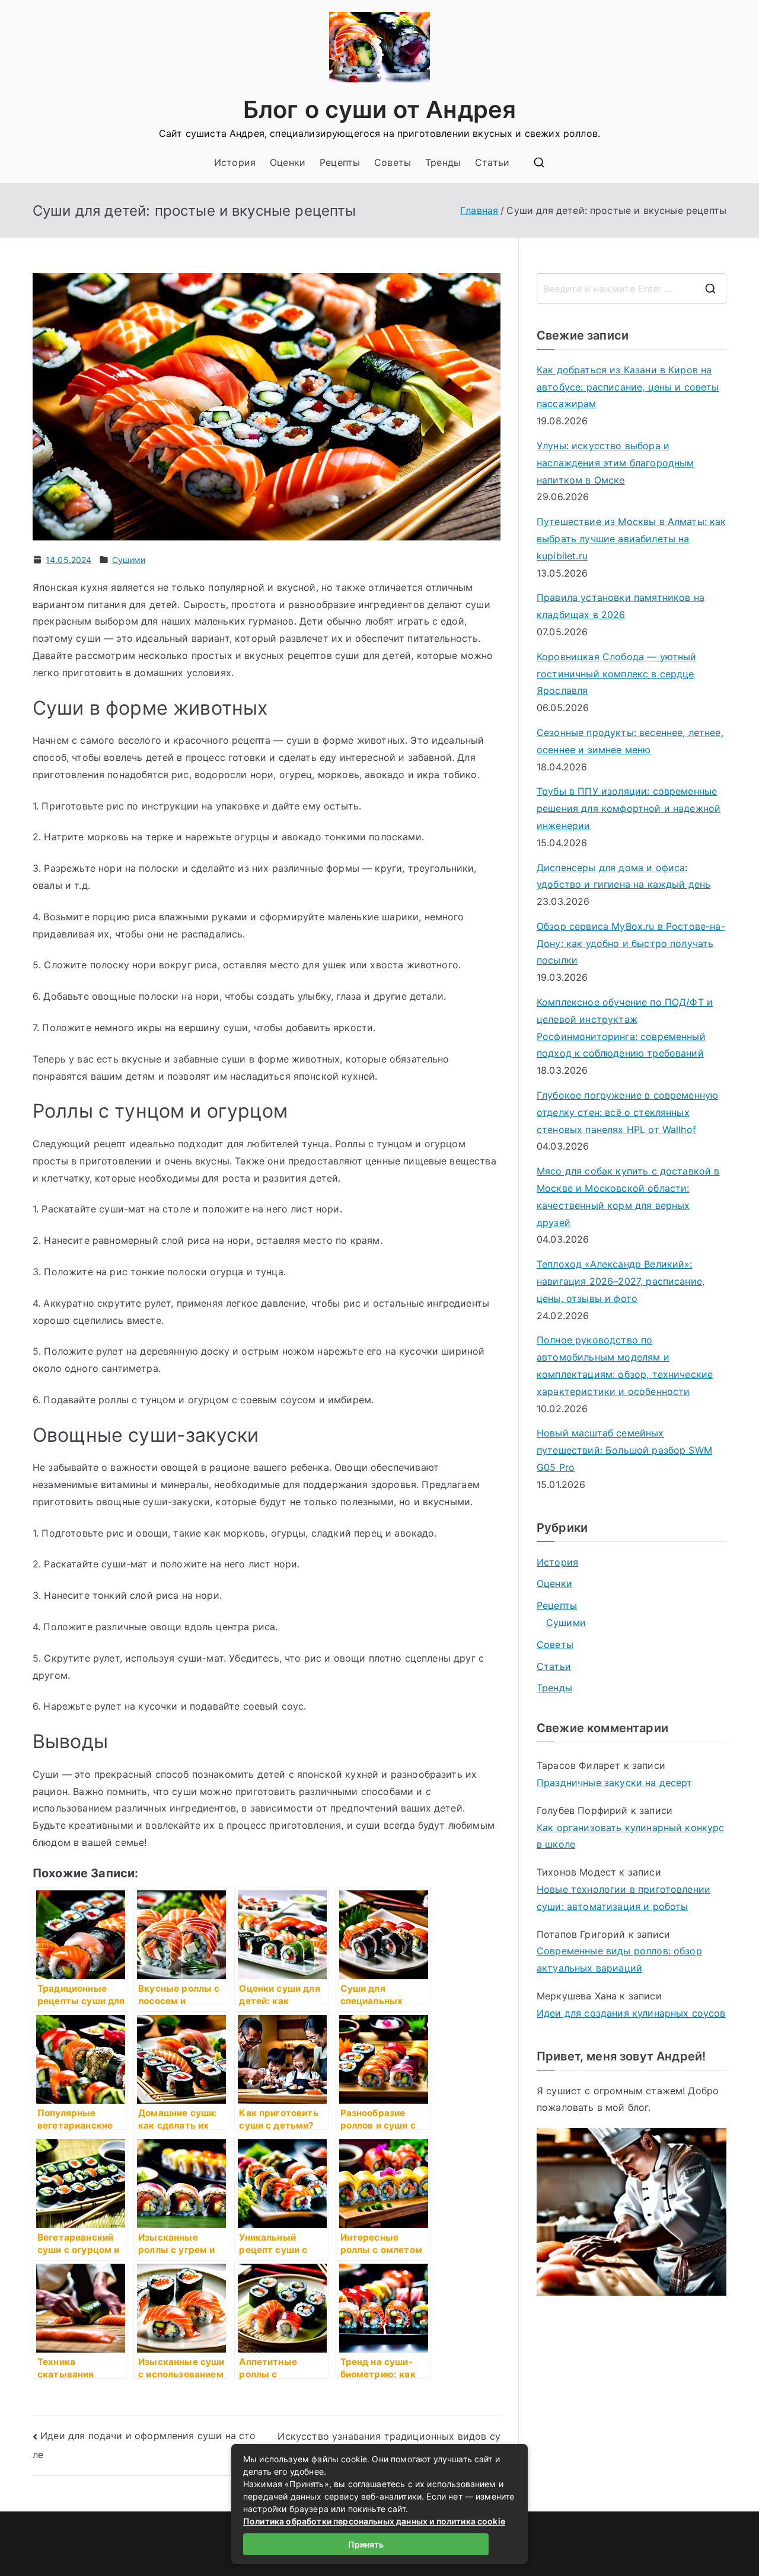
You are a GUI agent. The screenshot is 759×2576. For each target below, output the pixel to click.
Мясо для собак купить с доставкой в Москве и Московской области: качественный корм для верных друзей (628, 1196)
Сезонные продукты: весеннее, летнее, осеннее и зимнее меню (630, 741)
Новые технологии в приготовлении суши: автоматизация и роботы (624, 1898)
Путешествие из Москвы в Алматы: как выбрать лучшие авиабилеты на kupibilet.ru (632, 539)
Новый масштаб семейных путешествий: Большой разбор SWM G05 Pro (624, 1450)
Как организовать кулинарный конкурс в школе (631, 1836)
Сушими (129, 560)
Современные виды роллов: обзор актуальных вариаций (619, 1959)
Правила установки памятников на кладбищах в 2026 (621, 606)
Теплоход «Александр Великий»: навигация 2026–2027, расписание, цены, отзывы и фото (621, 1281)
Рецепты (340, 162)
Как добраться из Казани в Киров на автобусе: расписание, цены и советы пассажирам (628, 387)
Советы (393, 162)
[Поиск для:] (632, 289)
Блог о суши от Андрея (379, 109)
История (235, 162)
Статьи (492, 162)
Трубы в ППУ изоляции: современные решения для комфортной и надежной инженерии (629, 808)
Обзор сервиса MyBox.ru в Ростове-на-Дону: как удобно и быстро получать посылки (631, 943)
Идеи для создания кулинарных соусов (631, 2013)
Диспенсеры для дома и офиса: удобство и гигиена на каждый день (624, 876)
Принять (366, 2544)
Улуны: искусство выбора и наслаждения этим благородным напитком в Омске (615, 463)
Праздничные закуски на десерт (615, 1783)
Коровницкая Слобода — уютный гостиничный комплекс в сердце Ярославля (616, 674)
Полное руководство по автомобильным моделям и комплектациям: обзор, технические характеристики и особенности (625, 1365)
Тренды (443, 162)
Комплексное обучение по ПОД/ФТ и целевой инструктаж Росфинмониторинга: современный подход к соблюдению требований (625, 1028)
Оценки (288, 162)
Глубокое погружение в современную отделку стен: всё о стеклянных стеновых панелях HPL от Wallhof (627, 1112)
